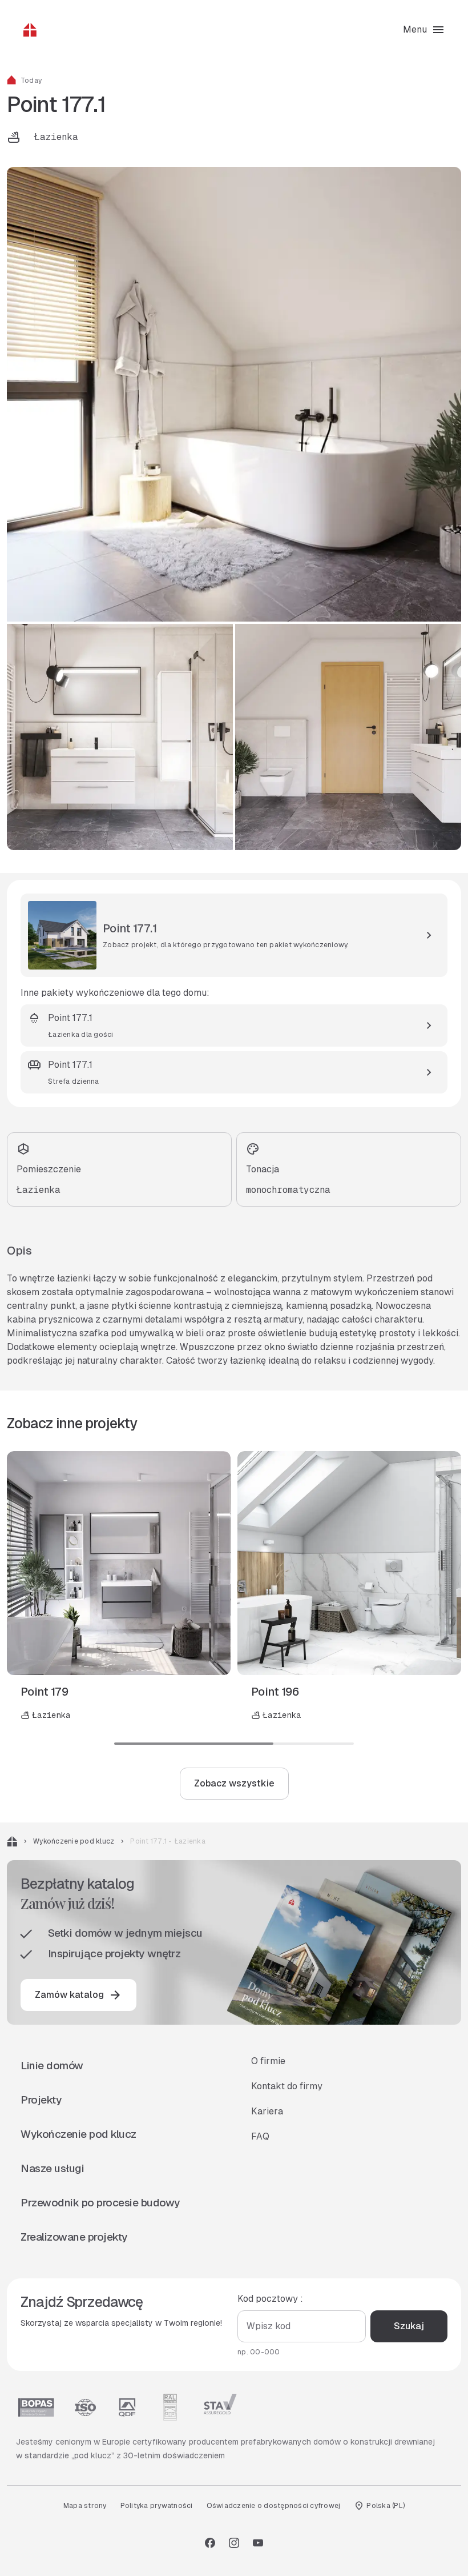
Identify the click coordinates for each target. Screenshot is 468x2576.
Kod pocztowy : (270, 2299)
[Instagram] (234, 2543)
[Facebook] (210, 2543)
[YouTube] (258, 2543)
